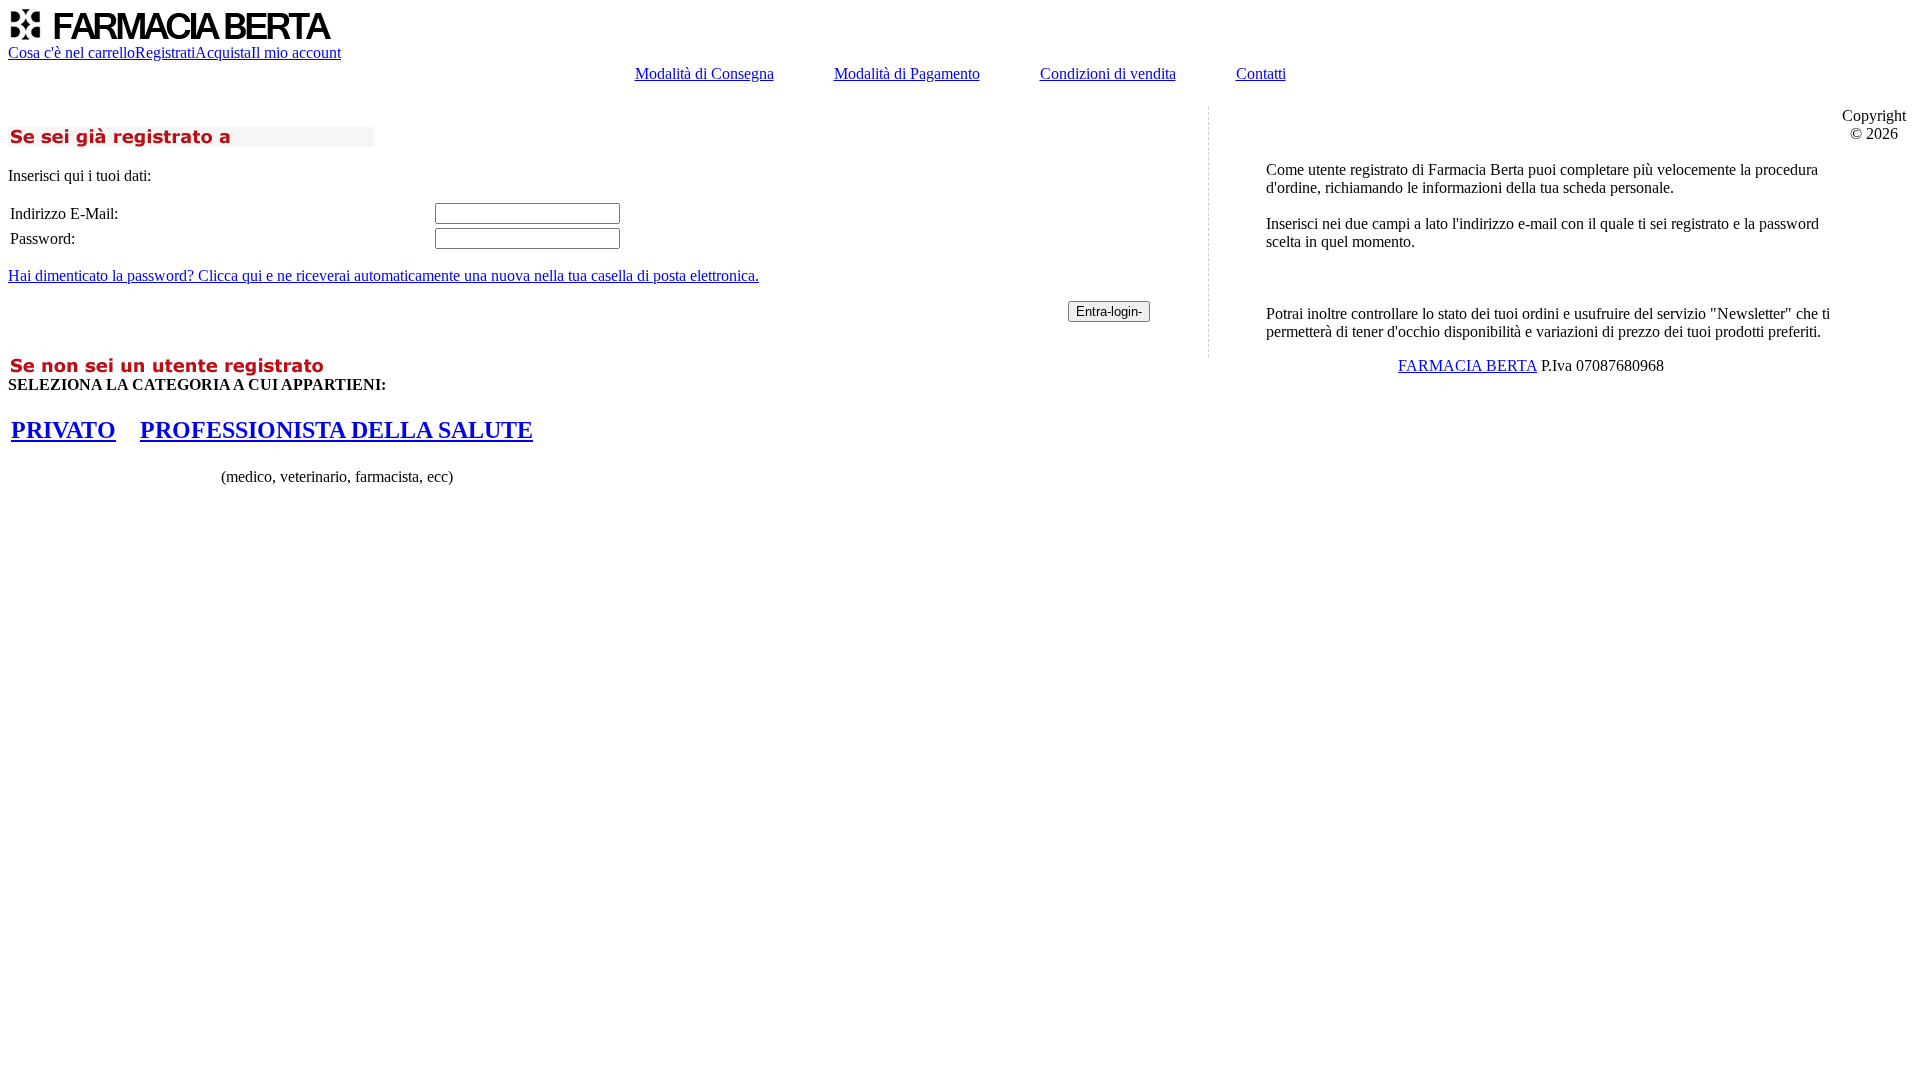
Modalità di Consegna (704, 73)
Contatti (1261, 73)
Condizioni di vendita (1108, 73)
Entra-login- (1109, 311)
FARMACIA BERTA (1467, 365)
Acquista (223, 52)
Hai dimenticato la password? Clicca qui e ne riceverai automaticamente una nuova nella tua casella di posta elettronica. (383, 275)
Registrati (165, 52)
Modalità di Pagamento (907, 73)
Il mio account (296, 52)
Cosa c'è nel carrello (71, 52)
